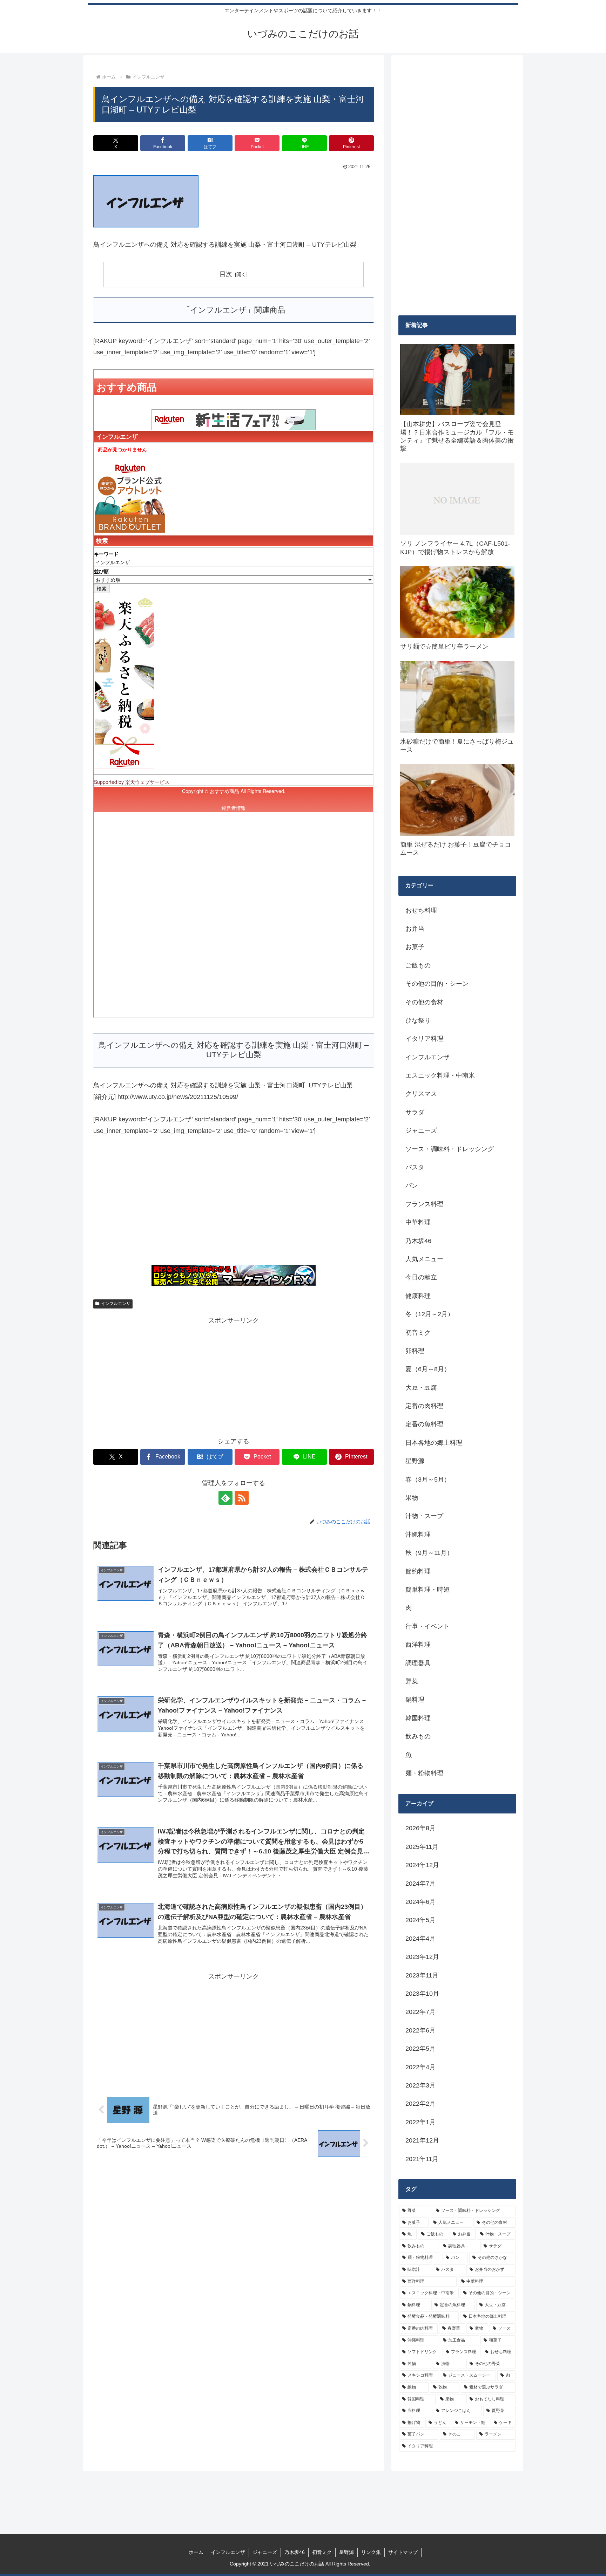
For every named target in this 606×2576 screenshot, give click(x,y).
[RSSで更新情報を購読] (242, 1498)
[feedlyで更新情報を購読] (225, 1498)
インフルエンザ (116, 1304)
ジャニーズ (265, 2552)
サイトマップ (403, 2552)
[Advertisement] (234, 1204)
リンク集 (371, 2552)
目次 (226, 274)
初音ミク (322, 2552)
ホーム (196, 2552)
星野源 (346, 2552)
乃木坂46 (295, 2552)
